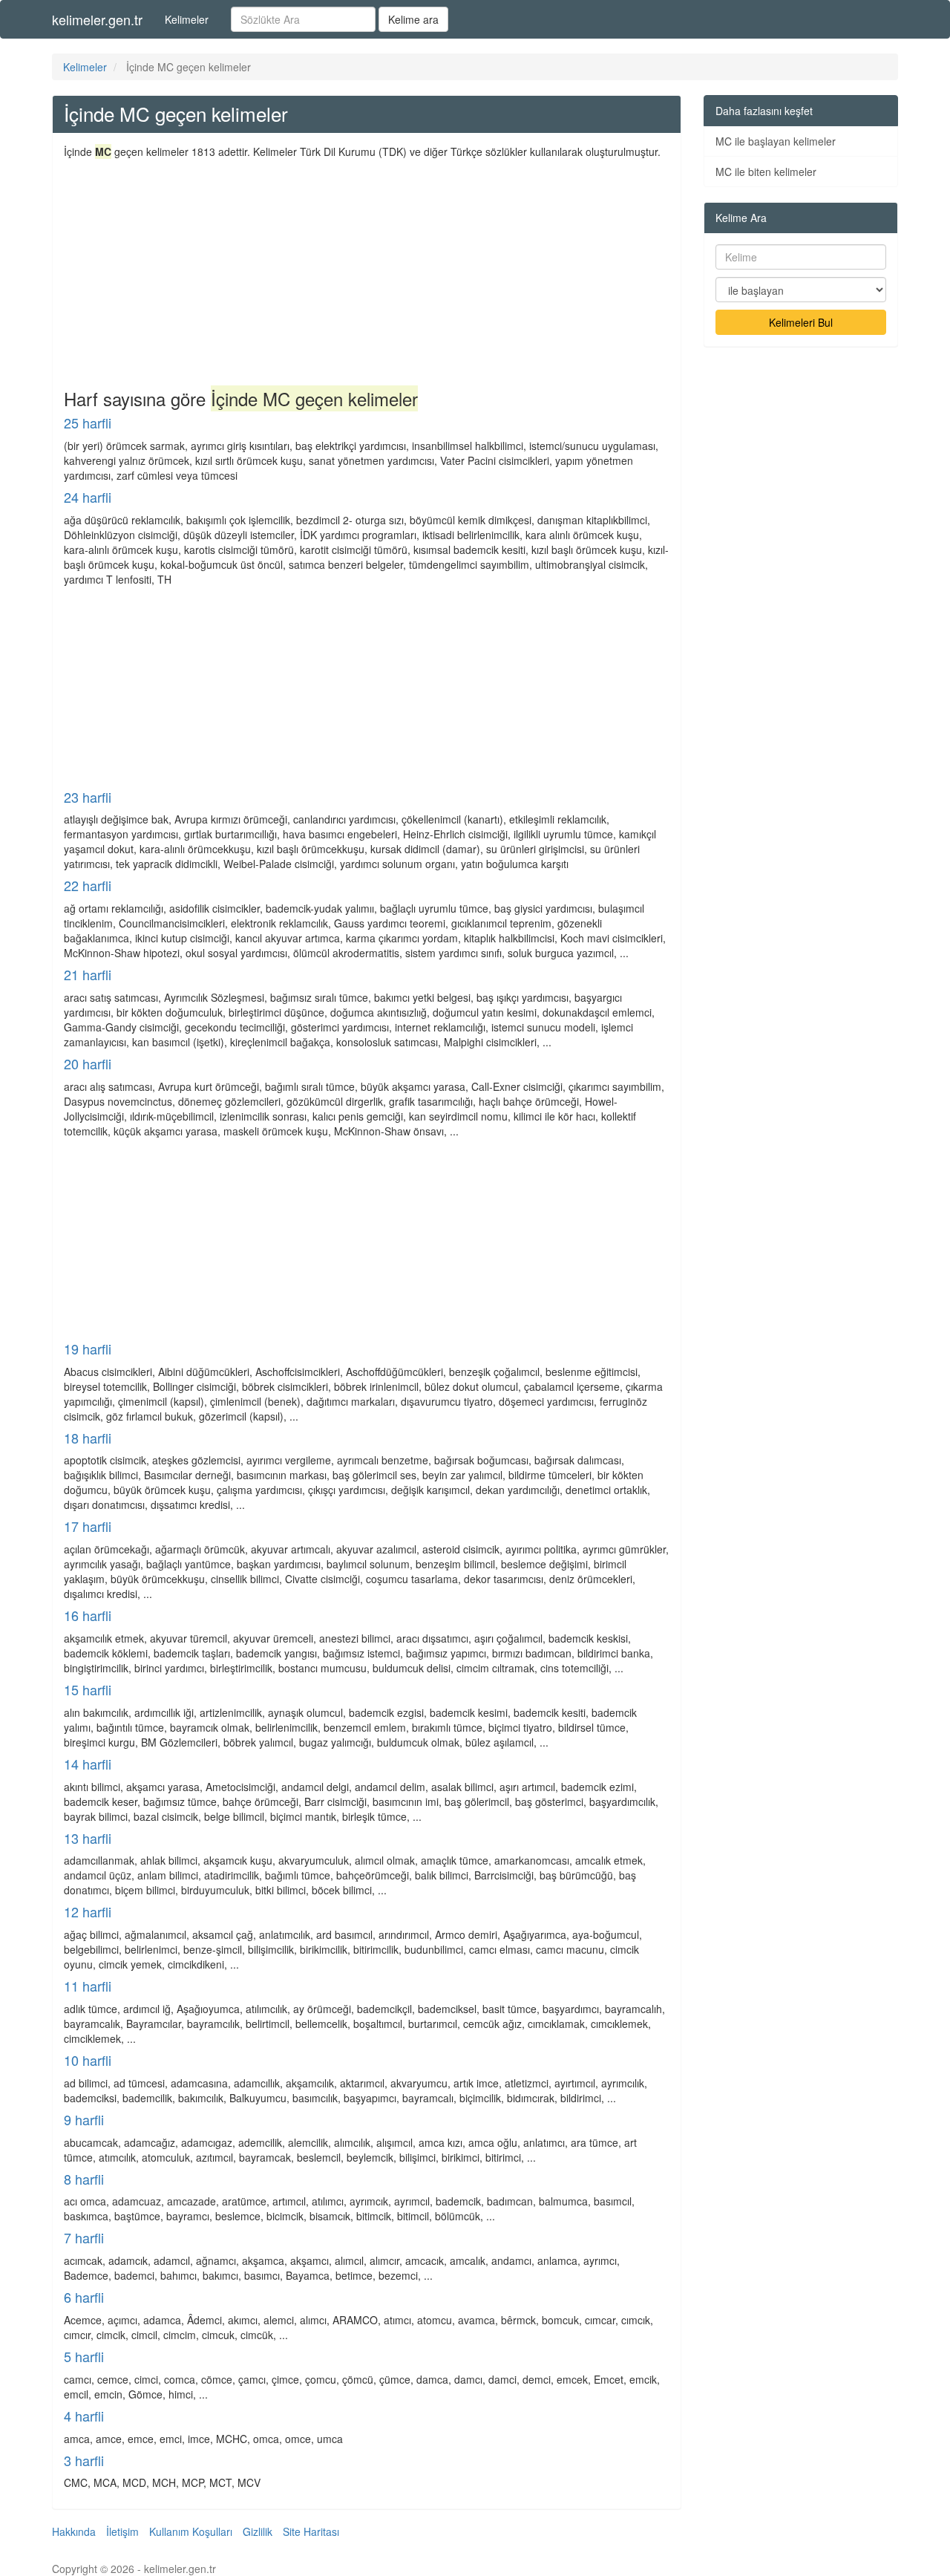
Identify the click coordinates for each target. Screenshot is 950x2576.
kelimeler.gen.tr (97, 19)
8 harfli (84, 2179)
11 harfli (88, 1986)
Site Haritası (311, 2531)
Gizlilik (258, 2531)
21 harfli (88, 974)
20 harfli (88, 1063)
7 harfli (84, 2237)
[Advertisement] (367, 270)
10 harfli (88, 2060)
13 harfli (88, 1838)
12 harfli (88, 1911)
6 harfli (84, 2297)
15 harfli (88, 1689)
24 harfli (88, 497)
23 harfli (88, 797)
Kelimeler (187, 19)
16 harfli (88, 1615)
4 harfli (84, 2416)
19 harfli (88, 1349)
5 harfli (84, 2356)
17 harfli (88, 1526)
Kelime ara (413, 19)
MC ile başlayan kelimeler (776, 141)
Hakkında (74, 2531)
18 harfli (88, 1438)
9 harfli (84, 2119)
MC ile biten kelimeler (766, 172)
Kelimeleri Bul (801, 322)
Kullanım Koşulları (191, 2531)
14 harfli (88, 1764)
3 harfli (84, 2460)
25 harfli (88, 423)
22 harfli (88, 885)
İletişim (122, 2531)
